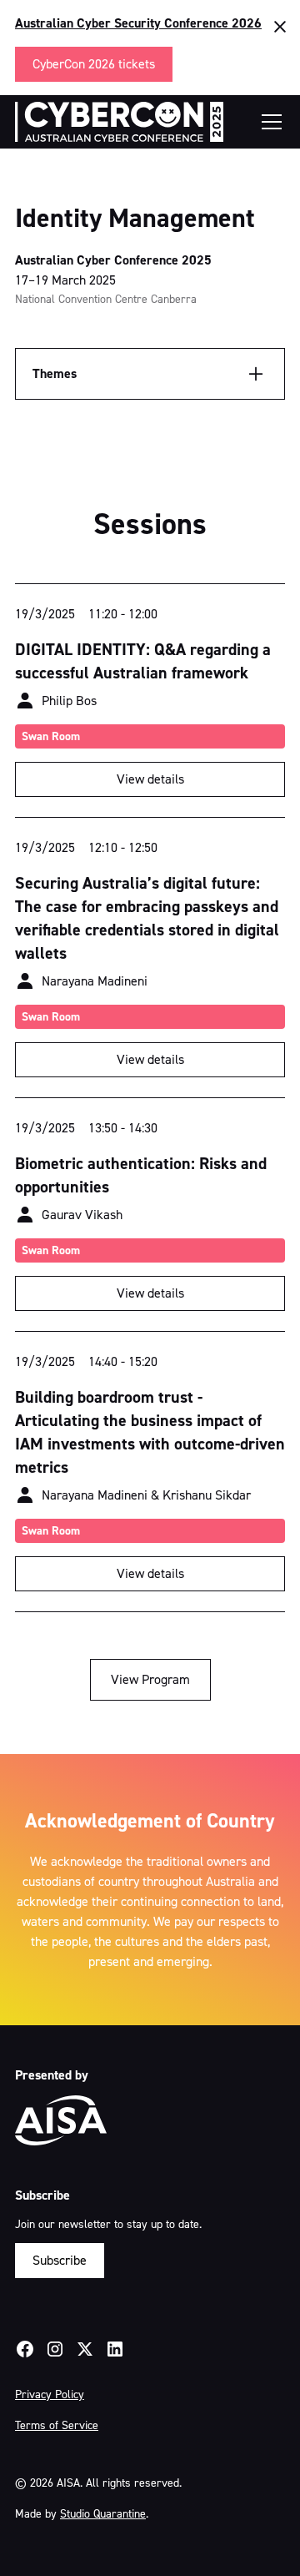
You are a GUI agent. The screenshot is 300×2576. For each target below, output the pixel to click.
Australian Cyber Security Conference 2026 (138, 23)
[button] (268, 122)
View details (150, 779)
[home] (119, 122)
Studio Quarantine (103, 2514)
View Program (150, 1679)
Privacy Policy (50, 2395)
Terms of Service (57, 2425)
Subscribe (60, 2260)
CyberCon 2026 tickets (94, 64)
